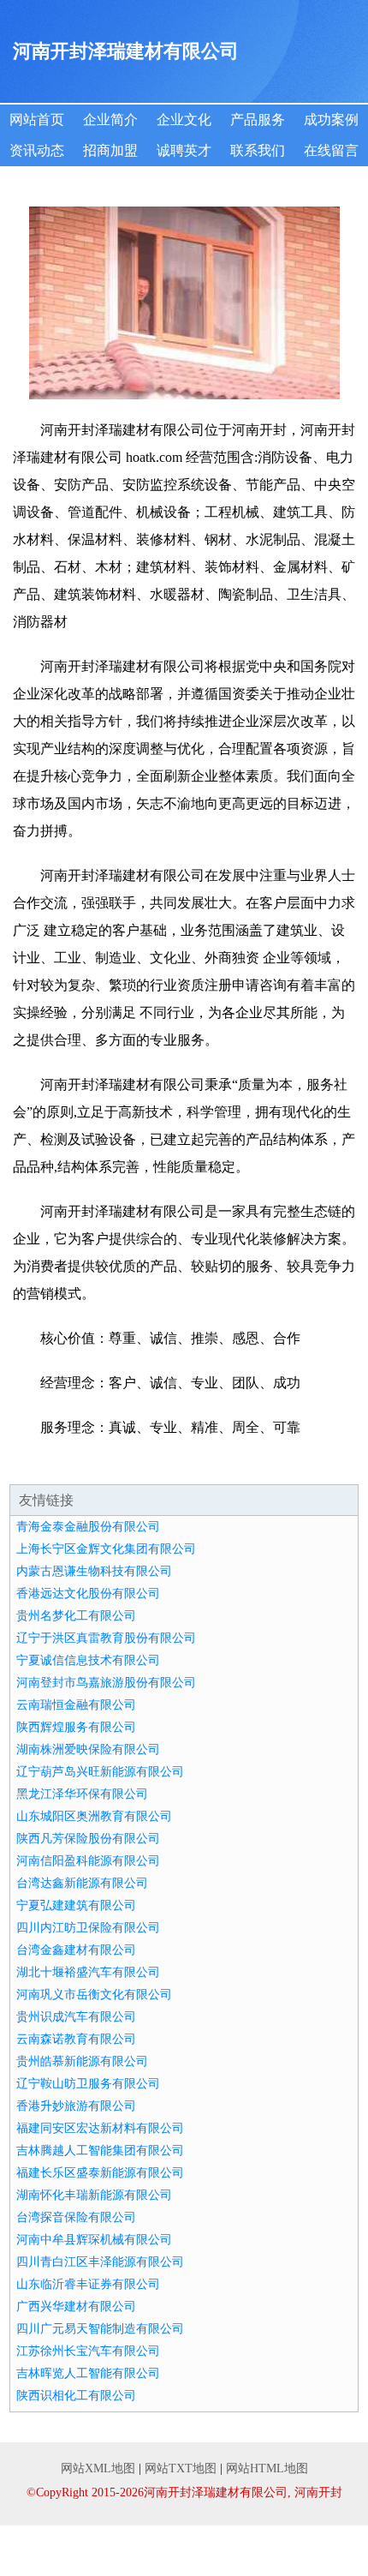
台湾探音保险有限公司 (76, 2217)
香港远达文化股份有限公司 (88, 1594)
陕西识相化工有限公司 (76, 2396)
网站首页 (37, 120)
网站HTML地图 (267, 2468)
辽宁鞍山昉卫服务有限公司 (88, 2084)
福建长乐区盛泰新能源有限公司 (100, 2173)
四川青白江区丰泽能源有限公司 (100, 2262)
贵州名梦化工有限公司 (76, 1616)
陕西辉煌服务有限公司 (76, 1727)
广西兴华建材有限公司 (76, 2306)
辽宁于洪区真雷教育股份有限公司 (106, 1638)
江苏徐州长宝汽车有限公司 (88, 2351)
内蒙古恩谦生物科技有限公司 (94, 1571)
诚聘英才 (184, 150)
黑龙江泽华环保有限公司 (82, 1794)
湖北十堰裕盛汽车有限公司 (88, 1972)
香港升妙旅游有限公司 (76, 2106)
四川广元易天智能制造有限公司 (100, 2329)
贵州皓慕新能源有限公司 (82, 2061)
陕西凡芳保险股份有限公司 (88, 1839)
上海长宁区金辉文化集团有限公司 (106, 1549)
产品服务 (258, 120)
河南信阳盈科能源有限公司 (88, 1861)
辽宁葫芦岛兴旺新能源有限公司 (100, 1772)
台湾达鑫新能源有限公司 (82, 1883)
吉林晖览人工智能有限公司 (88, 2373)
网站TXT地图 (181, 2468)
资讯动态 (37, 150)
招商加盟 (110, 150)
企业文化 (184, 120)
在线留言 (331, 150)
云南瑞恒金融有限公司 (76, 1705)
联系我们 (258, 150)
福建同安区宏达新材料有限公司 (100, 2128)
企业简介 (110, 120)
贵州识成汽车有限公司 (76, 2017)
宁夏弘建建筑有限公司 (76, 1905)
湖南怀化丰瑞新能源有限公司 (94, 2195)
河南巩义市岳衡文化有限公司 (94, 1995)
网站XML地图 (98, 2468)
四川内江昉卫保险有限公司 (88, 1928)
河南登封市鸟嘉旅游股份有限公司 (106, 1683)
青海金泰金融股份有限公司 (88, 1527)
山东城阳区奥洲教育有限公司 (94, 1816)
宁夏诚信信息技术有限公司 (88, 1660)
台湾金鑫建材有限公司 (76, 1950)
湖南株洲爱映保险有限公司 (88, 1749)
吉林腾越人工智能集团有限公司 (100, 2151)
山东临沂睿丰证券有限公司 (88, 2284)
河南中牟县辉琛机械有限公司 (94, 2240)
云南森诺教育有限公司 (76, 2039)
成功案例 (331, 120)
